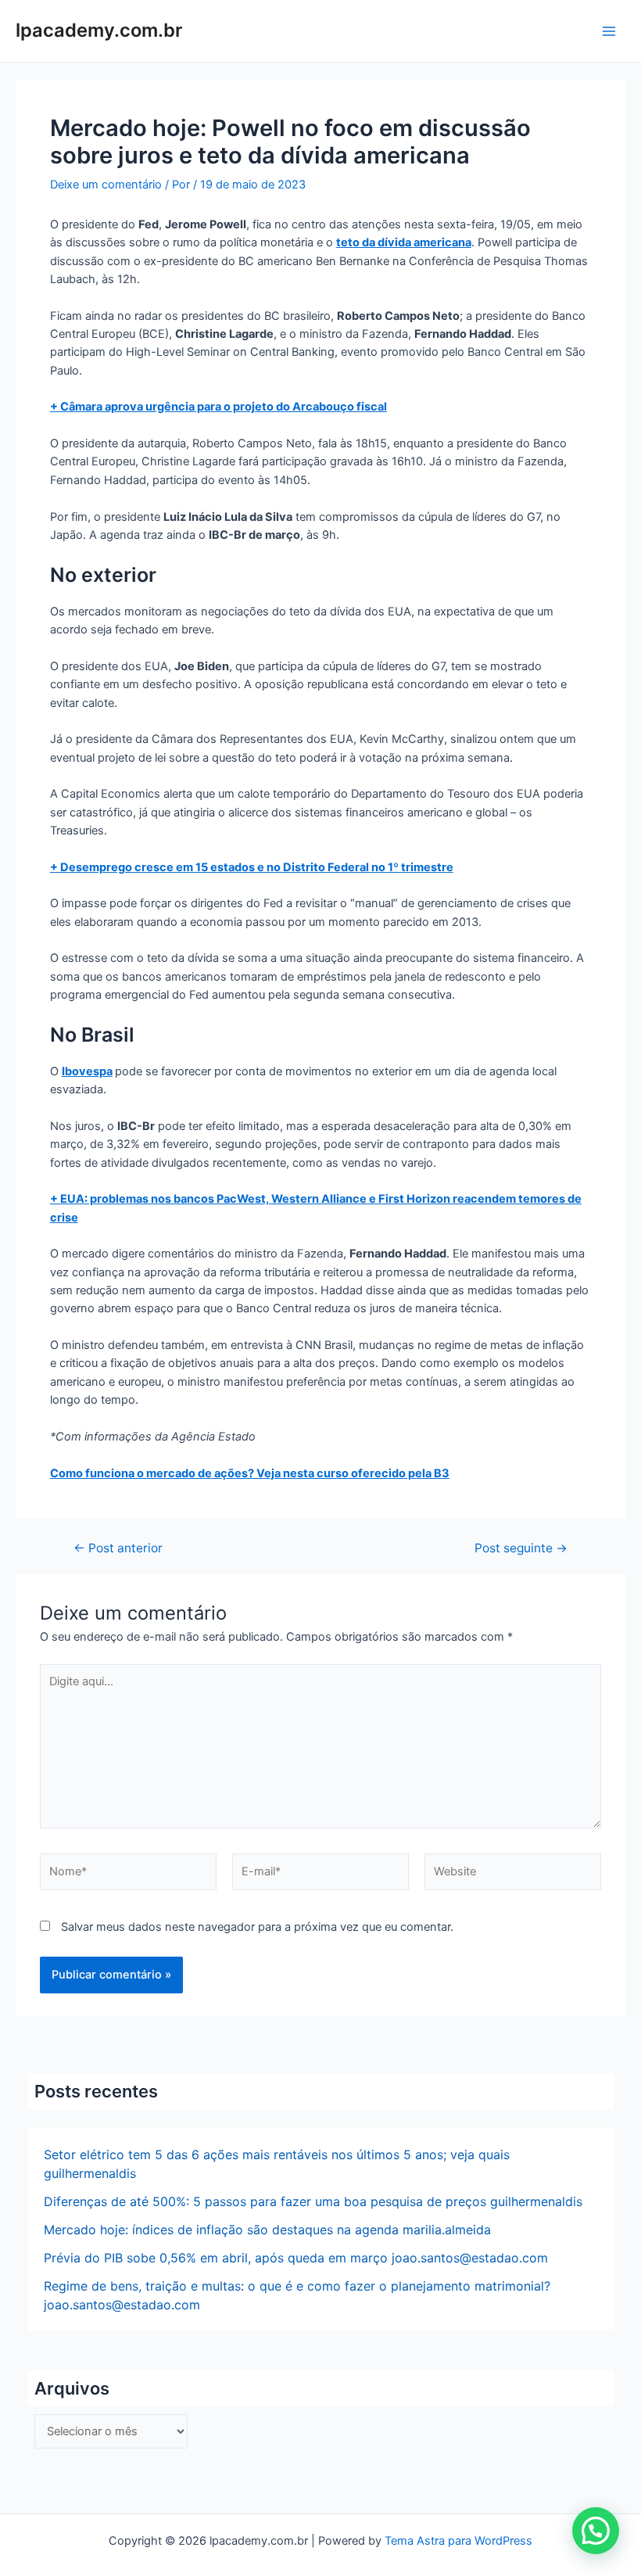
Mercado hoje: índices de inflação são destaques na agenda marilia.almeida (267, 2230)
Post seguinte (521, 1548)
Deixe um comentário (106, 185)
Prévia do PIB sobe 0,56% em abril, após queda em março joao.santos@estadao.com (296, 2258)
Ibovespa (87, 1071)
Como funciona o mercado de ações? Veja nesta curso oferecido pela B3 (250, 1473)
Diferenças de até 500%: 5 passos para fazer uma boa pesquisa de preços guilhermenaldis (313, 2201)
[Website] (513, 1875)
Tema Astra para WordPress (458, 2541)
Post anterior (118, 1548)
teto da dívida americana (404, 242)
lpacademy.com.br (99, 30)
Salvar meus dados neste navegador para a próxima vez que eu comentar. (257, 1927)
